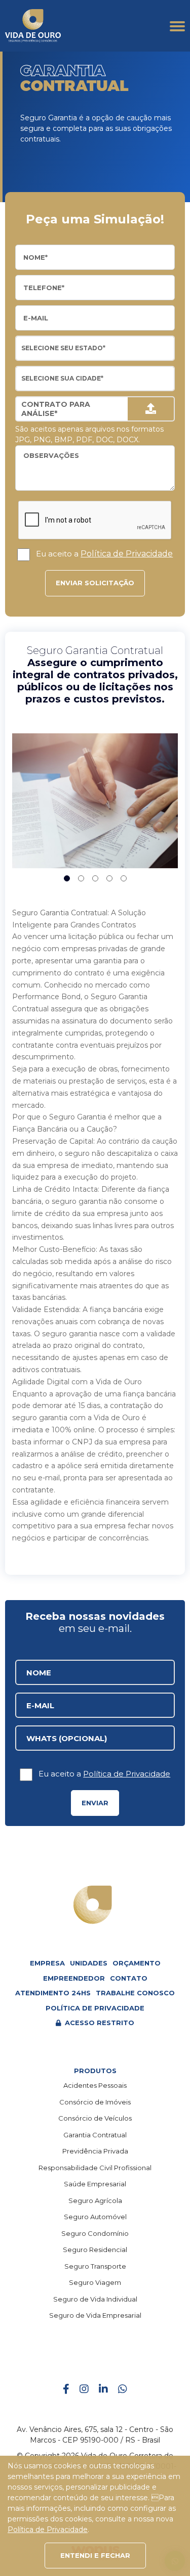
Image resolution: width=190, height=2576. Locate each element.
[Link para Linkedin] (103, 2390)
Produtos (95, 2071)
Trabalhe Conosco (135, 1993)
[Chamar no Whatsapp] (123, 2390)
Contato (129, 1978)
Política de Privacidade (127, 554)
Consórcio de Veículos (95, 2118)
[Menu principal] (177, 26)
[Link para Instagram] (84, 2390)
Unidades (89, 1963)
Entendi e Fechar (95, 2555)
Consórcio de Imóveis (95, 2102)
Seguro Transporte (95, 2266)
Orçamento (137, 1963)
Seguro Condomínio (95, 2233)
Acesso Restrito (99, 2023)
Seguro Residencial (95, 2250)
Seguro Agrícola (95, 2200)
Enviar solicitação (95, 583)
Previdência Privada (95, 2151)
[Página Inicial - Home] (33, 26)
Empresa (47, 1963)
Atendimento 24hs (53, 1993)
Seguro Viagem (95, 2282)
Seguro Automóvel (95, 2217)
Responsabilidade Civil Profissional (95, 2168)
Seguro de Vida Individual (95, 2299)
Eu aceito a (104, 554)
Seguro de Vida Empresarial (95, 2315)
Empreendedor (74, 1978)
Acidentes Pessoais (95, 2085)
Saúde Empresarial (95, 2184)
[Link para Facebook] (66, 2390)
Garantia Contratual (95, 2135)
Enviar (95, 1803)
